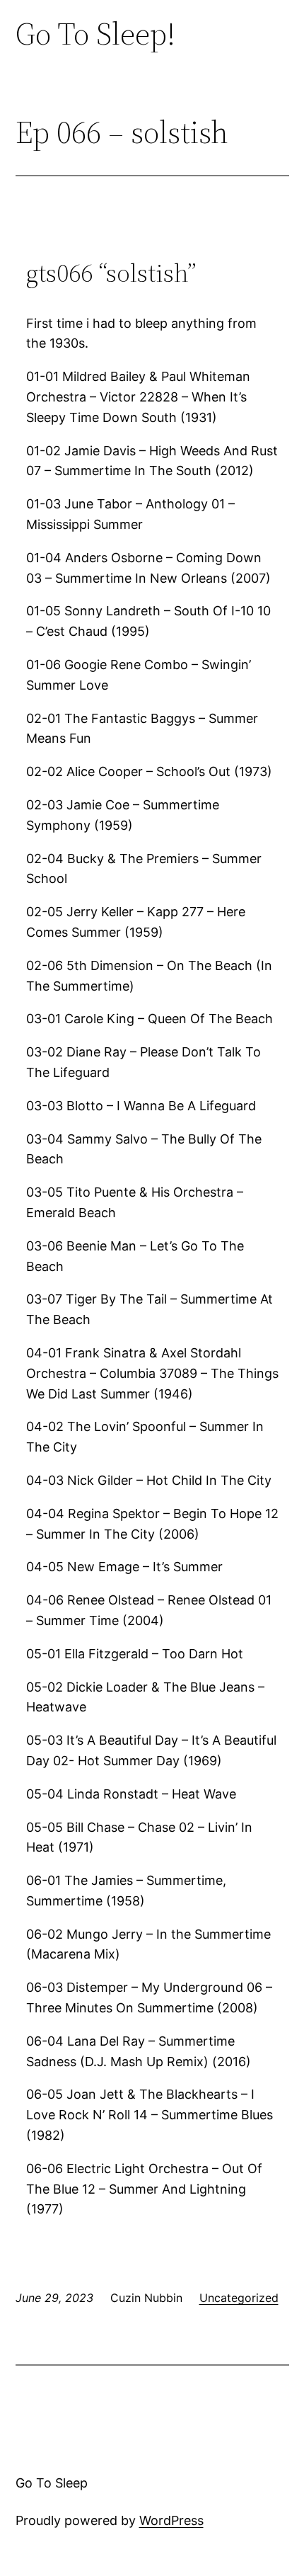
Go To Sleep (52, 2483)
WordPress (171, 2520)
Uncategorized (239, 2298)
